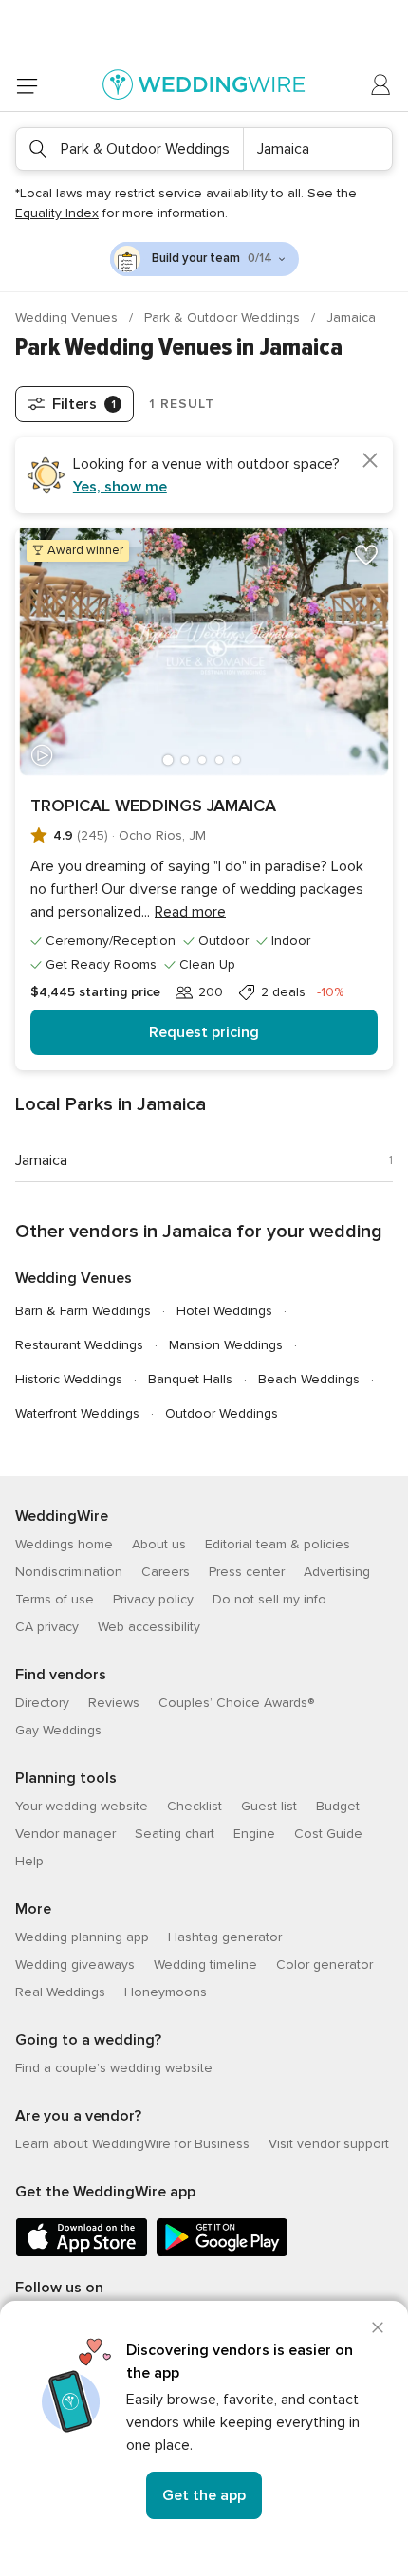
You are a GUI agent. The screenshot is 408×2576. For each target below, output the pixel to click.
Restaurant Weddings (79, 1345)
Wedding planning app (82, 1937)
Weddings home (64, 1544)
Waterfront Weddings (77, 1413)
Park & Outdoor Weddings (224, 317)
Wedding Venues (68, 317)
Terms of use (55, 1599)
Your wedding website (82, 1806)
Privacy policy (153, 1599)
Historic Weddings (69, 1379)
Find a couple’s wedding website (114, 2068)
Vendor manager (65, 1834)
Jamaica (41, 1160)
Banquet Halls (190, 1379)
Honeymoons (166, 1992)
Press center (247, 1572)
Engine (254, 1834)
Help (29, 1861)
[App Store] (82, 2253)
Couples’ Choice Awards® (236, 1703)
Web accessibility (149, 1627)
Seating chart (175, 1834)
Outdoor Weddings (222, 1413)
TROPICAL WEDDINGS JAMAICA (153, 806)
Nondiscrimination (69, 1572)
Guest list (269, 1806)
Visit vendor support (329, 2144)
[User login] (381, 85)
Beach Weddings (309, 1379)
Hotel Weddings (224, 1311)
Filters (84, 404)
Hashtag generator (225, 1937)
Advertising (337, 1572)
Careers (166, 1572)
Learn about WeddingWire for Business (132, 2144)
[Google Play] (222, 2253)
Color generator (325, 1964)
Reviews (114, 1703)
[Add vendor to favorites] (366, 555)
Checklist (195, 1806)
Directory (42, 1703)
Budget (338, 1806)
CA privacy (47, 1627)
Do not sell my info (269, 1599)
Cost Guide (328, 1834)
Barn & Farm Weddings (83, 1311)
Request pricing (204, 1032)
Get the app (204, 2495)
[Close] (378, 2327)
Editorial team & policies (278, 1544)
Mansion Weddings (226, 1345)
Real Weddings (60, 1992)
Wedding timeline (205, 1964)
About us (159, 1544)
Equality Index (57, 213)
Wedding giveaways (75, 1964)
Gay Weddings (58, 1730)
